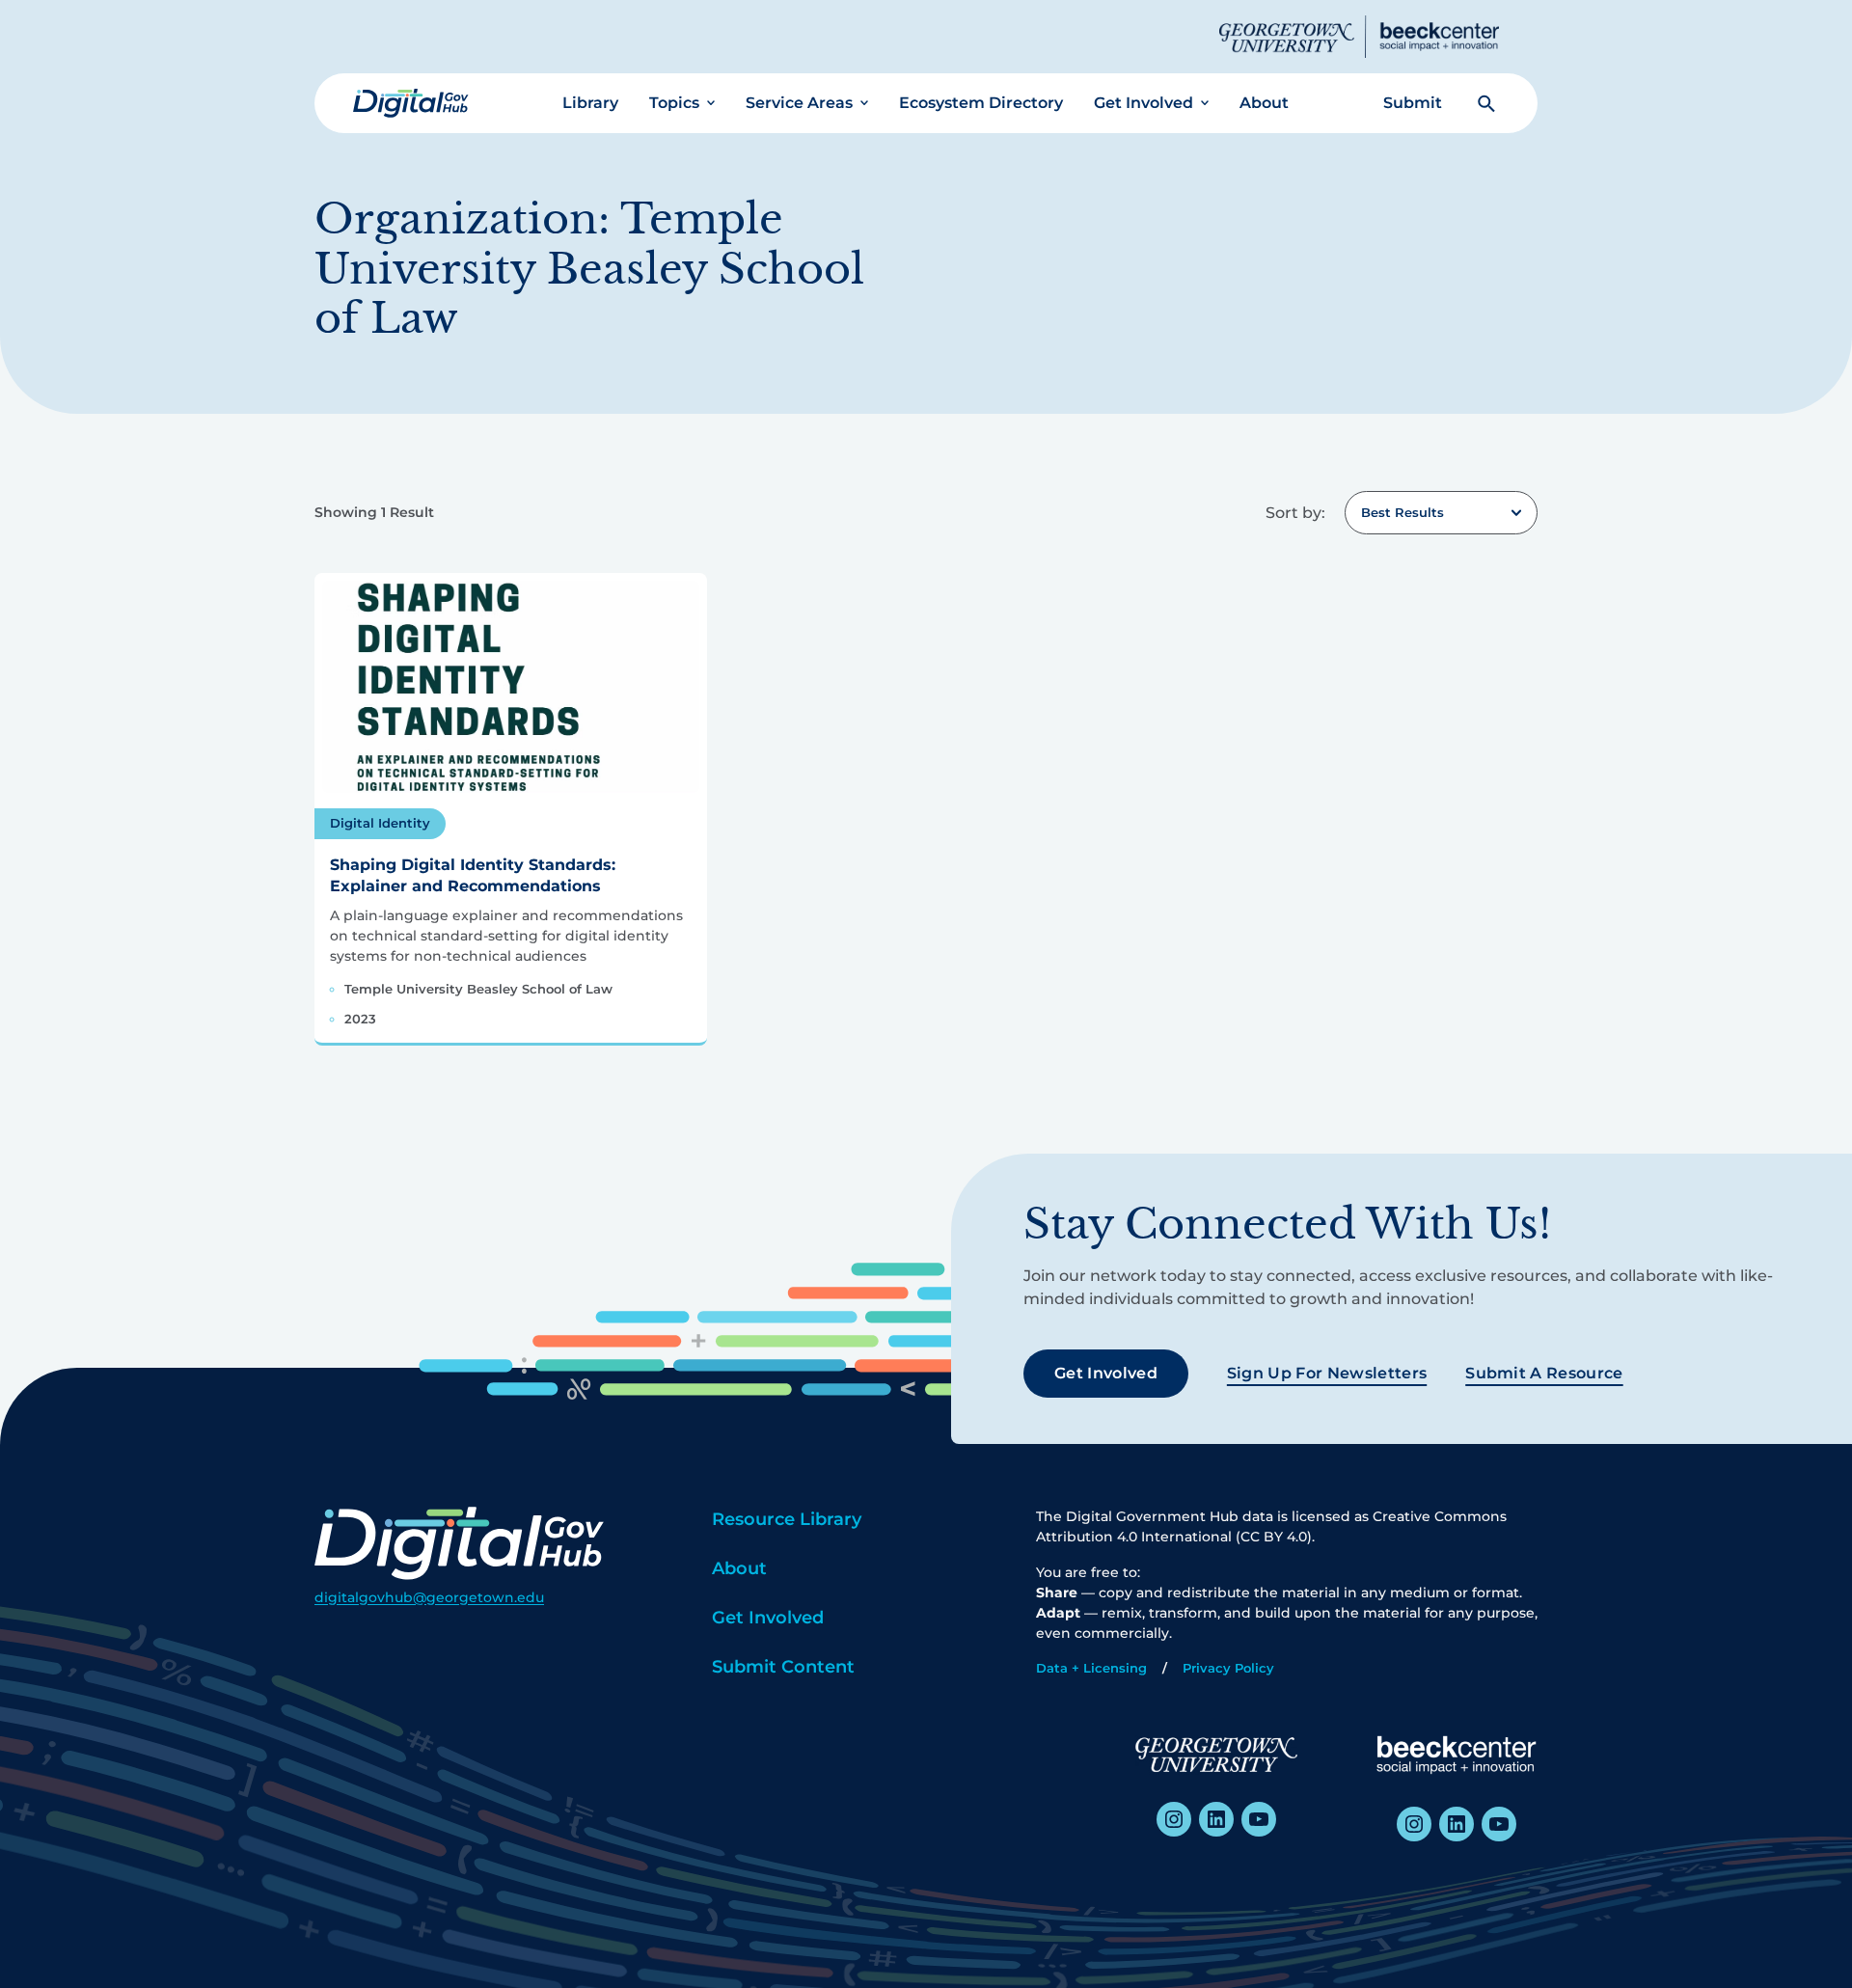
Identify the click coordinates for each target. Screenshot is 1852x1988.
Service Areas (799, 103)
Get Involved (1144, 103)
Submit (1413, 103)
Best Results (1403, 512)
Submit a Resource (1544, 1373)
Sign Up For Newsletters (1327, 1373)
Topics (674, 103)
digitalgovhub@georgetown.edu (429, 1597)
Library (590, 103)
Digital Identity (380, 823)
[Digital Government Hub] (411, 103)
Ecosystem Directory (981, 103)
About (1264, 103)
